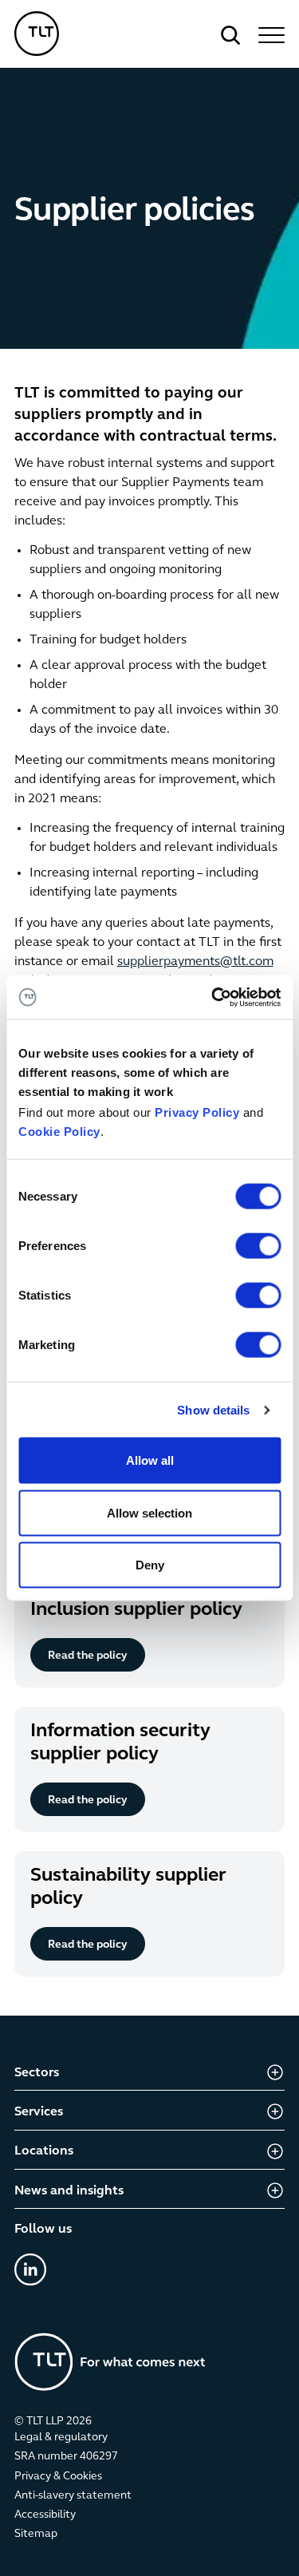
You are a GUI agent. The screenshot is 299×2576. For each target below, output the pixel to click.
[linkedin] (30, 2269)
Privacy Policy (197, 1112)
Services (39, 2112)
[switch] (258, 1246)
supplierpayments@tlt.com (195, 962)
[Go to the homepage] (110, 2362)
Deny (150, 1565)
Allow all (150, 1460)
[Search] (230, 35)
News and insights (69, 2191)
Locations (44, 2151)
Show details (213, 1409)
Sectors (37, 2073)
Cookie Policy (59, 1132)
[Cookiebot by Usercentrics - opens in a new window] (213, 997)
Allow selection (149, 1512)
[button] (269, 35)
